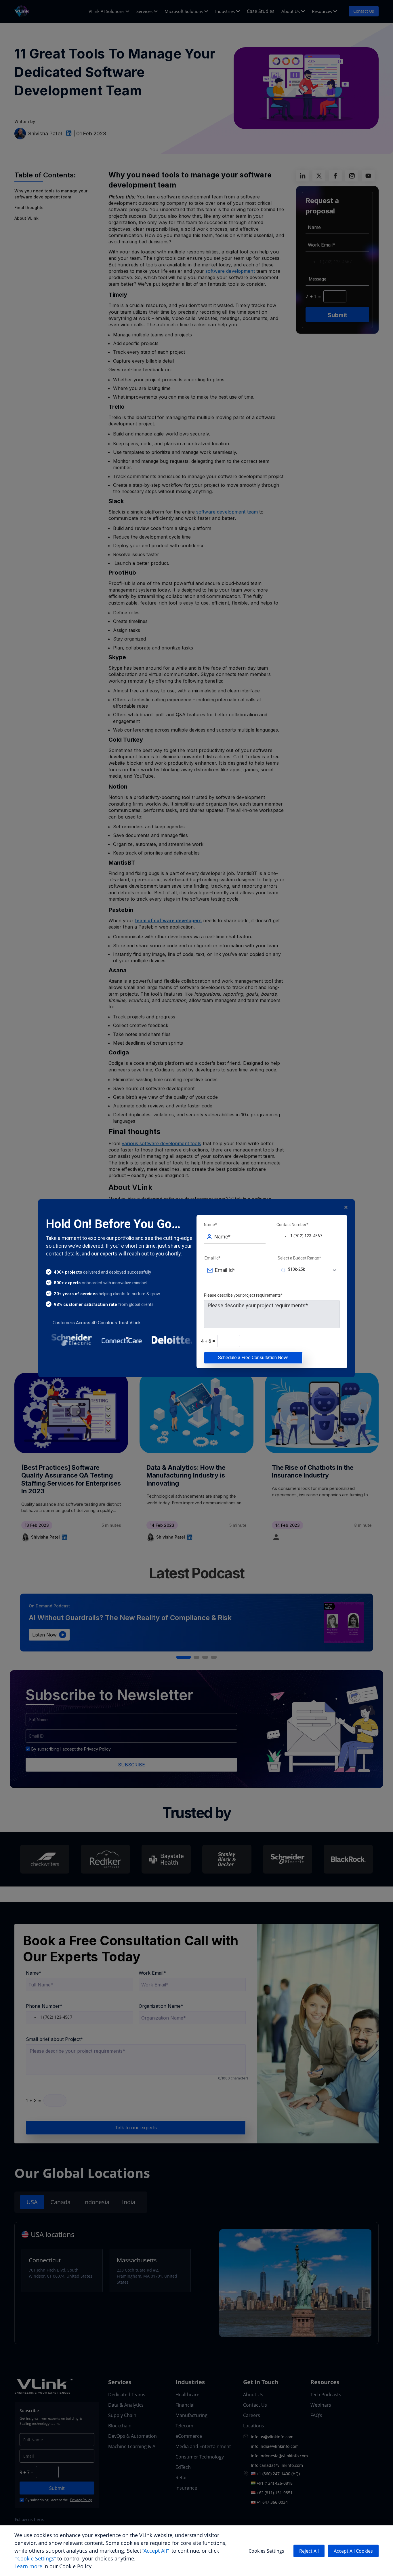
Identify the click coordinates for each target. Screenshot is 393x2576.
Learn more (28, 2566)
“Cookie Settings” (36, 2558)
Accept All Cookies (353, 2551)
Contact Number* (292, 1225)
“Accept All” (156, 2551)
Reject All (309, 2551)
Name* (210, 1225)
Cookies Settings (266, 2551)
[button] (282, 1236)
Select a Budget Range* (299, 1258)
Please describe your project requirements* (243, 1295)
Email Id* (213, 1258)
